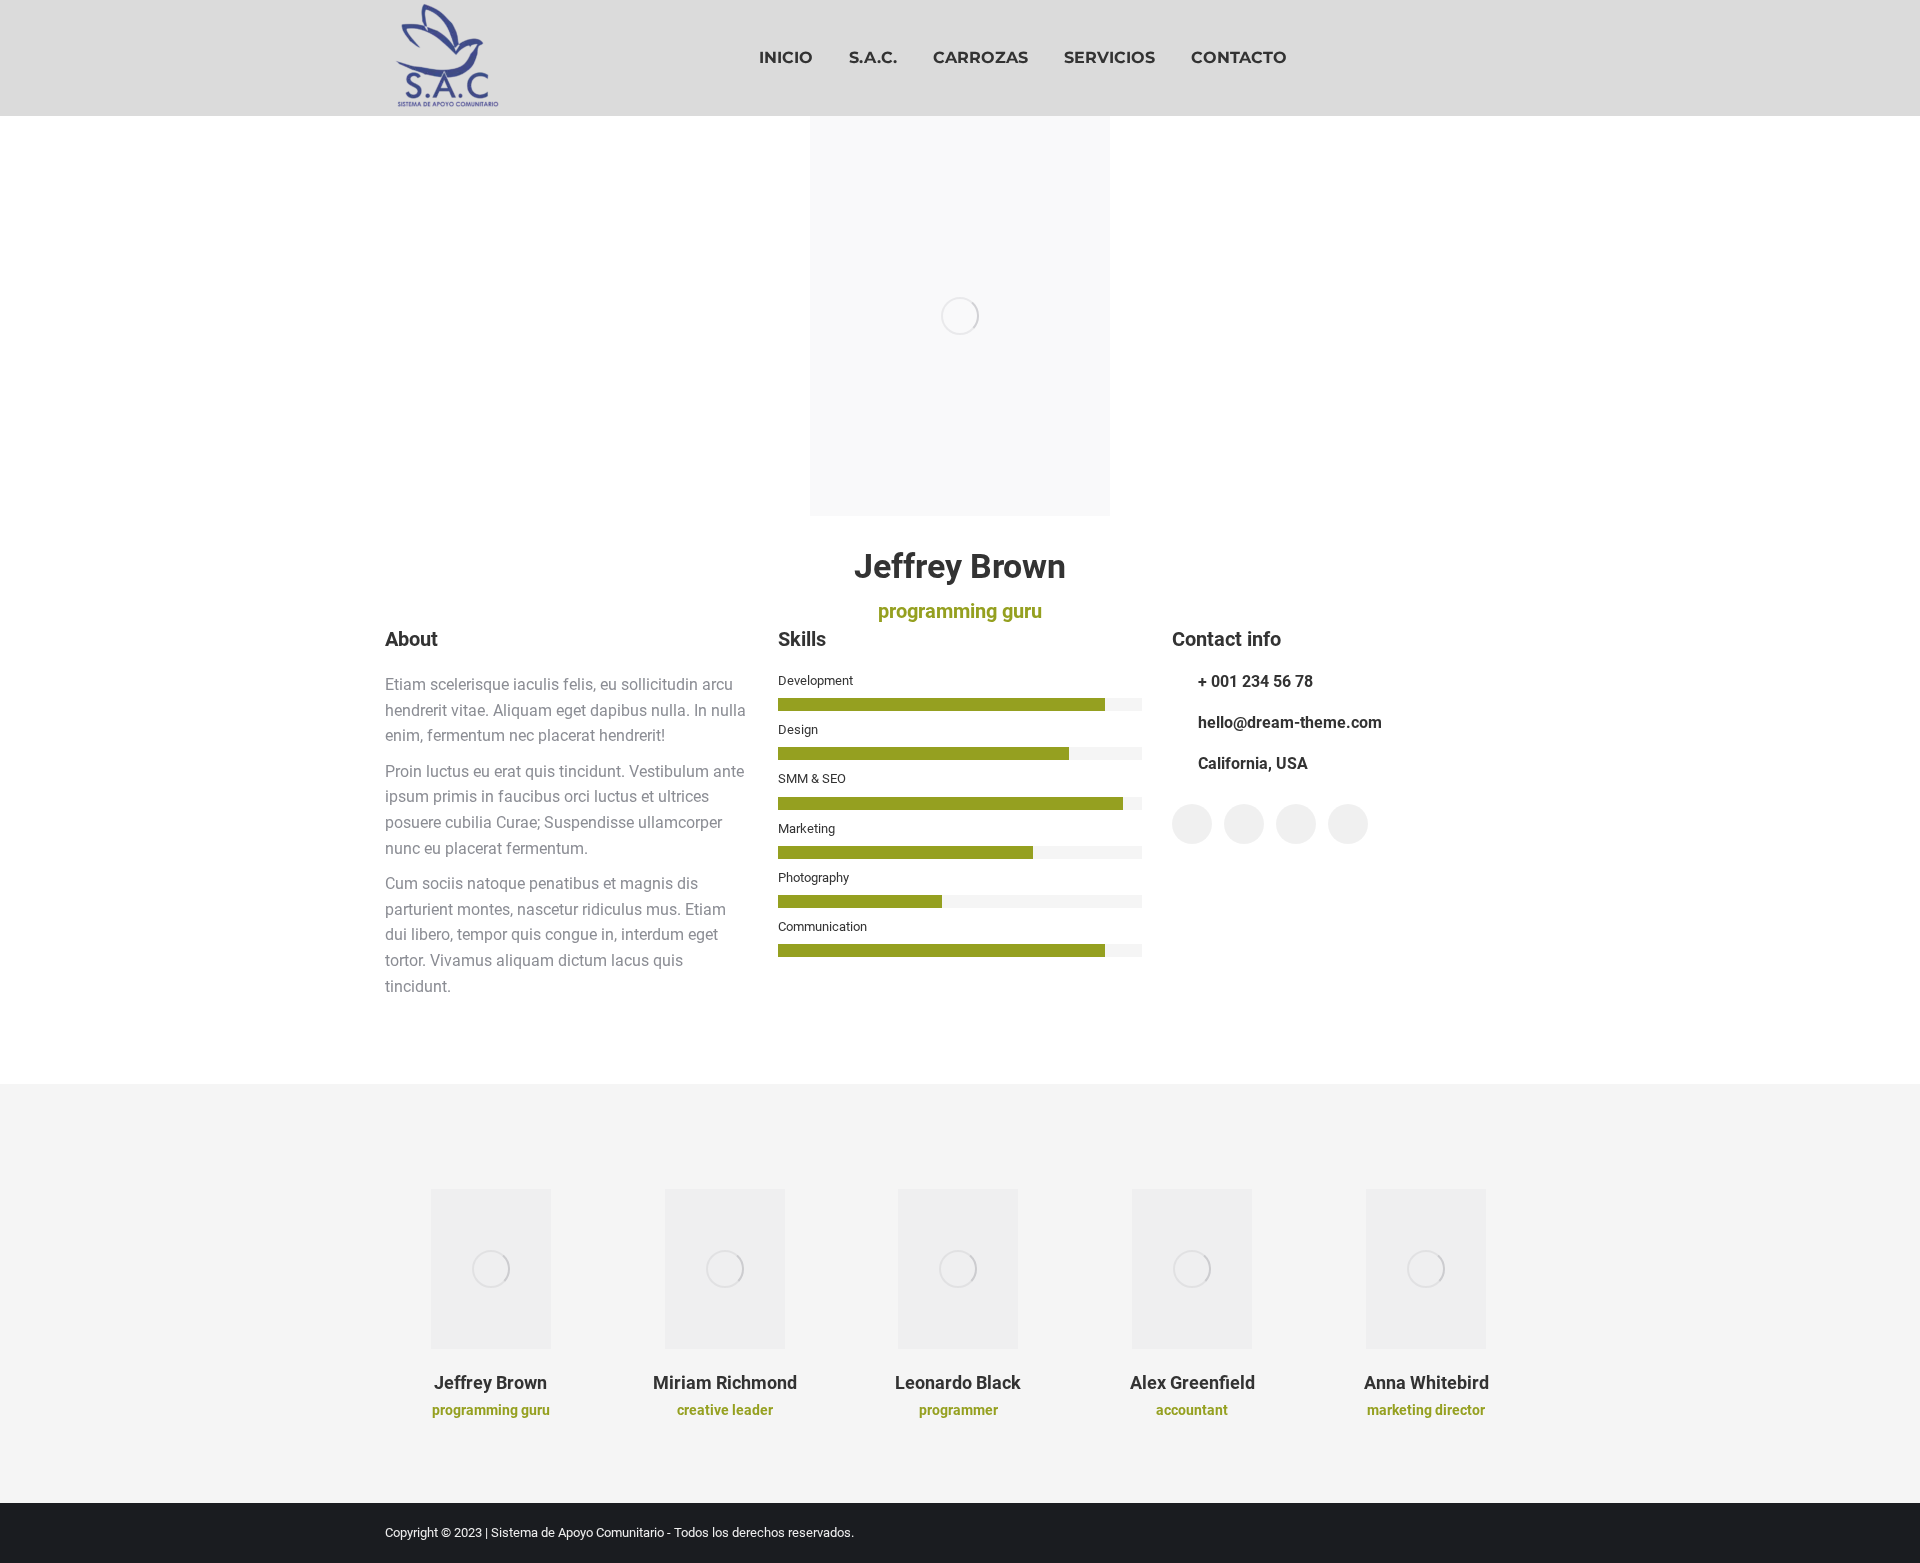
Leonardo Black (958, 1382)
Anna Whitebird (1426, 1382)
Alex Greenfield (1192, 1382)
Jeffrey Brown (490, 1382)
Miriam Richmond (725, 1382)
